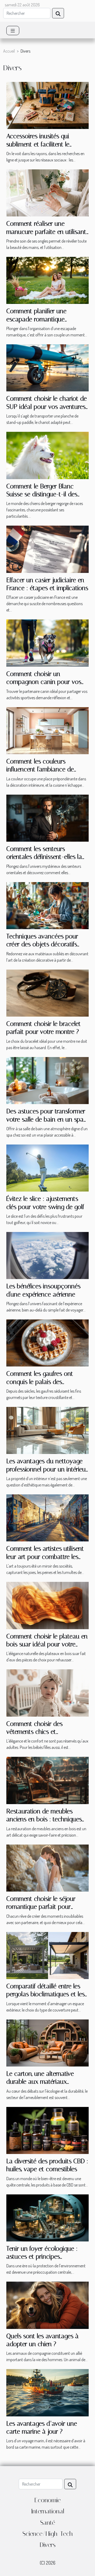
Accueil (9, 51)
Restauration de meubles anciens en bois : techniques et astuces (44, 1819)
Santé (48, 2523)
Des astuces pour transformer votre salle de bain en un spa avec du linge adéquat (46, 1119)
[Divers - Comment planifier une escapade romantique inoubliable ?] (47, 280)
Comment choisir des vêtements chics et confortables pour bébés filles (45, 1732)
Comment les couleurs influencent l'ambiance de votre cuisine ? (40, 769)
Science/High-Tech (48, 2534)
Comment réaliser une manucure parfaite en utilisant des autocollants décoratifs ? (46, 232)
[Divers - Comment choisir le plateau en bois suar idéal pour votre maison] (47, 1605)
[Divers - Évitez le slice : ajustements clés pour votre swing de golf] (47, 1167)
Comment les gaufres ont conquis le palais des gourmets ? (40, 1382)
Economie (47, 2500)
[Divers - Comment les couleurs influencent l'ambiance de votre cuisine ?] (47, 730)
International (48, 2511)
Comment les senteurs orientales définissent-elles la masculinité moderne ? (44, 857)
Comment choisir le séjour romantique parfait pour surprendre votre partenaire (43, 1907)
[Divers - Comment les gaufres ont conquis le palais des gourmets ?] (47, 1342)
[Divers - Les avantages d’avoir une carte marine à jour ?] (47, 2392)
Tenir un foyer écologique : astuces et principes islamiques (42, 2257)
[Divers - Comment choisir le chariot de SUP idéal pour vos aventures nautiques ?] (47, 367)
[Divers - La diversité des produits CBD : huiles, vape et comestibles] (47, 2130)
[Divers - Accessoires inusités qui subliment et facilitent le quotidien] (47, 105)
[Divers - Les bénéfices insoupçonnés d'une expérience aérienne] (47, 1255)
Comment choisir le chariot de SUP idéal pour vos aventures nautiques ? (47, 407)
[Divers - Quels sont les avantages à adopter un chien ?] (47, 2305)
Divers (47, 2545)
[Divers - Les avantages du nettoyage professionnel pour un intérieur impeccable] (47, 1430)
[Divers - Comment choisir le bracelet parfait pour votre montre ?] (47, 993)
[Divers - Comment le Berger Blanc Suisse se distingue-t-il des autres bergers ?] (47, 455)
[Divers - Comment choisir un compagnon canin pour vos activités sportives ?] (47, 642)
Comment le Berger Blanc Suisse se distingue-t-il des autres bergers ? (42, 494)
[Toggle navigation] (13, 31)
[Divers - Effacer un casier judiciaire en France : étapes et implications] (47, 549)
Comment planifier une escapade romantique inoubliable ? (36, 319)
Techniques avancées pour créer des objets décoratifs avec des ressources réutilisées (47, 944)
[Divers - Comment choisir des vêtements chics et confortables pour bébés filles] (47, 1692)
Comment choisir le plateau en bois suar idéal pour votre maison (47, 1644)
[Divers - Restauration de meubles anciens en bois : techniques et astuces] (47, 1780)
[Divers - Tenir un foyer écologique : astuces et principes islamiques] (47, 2217)
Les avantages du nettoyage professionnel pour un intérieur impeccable (47, 1469)
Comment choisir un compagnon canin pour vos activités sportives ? (44, 682)
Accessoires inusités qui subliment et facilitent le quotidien (38, 144)
